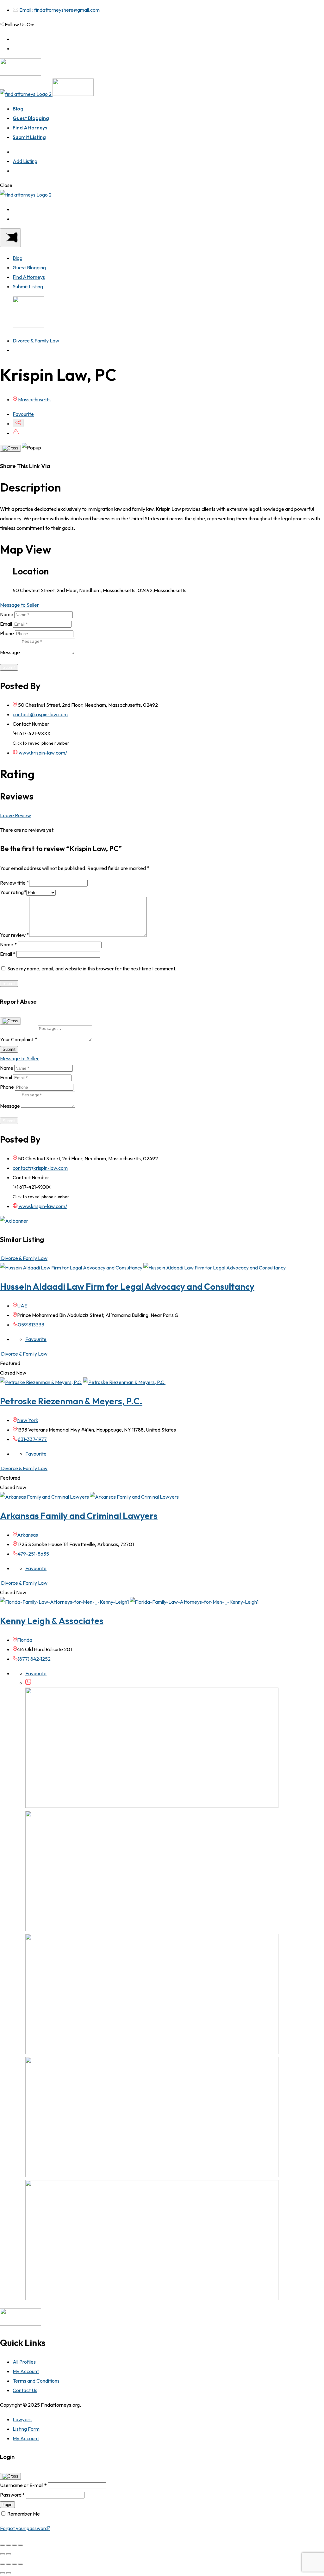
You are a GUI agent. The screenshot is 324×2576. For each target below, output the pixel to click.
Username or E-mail (23, 2485)
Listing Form (26, 2429)
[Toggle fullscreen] (15, 2545)
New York (28, 1420)
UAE (22, 1306)
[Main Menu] (10, 238)
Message (10, 652)
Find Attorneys (30, 128)
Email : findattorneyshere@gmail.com (59, 10)
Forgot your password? (25, 2528)
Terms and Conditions (36, 2381)
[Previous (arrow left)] (3, 2554)
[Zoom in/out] (21, 2545)
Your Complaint (19, 1039)
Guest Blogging (31, 118)
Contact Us (25, 2390)
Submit (9, 667)
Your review (15, 935)
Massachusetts (34, 399)
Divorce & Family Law (36, 341)
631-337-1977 (32, 1439)
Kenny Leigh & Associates (52, 1621)
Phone (7, 633)
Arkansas (28, 1535)
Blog (18, 109)
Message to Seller (19, 605)
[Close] (10, 448)
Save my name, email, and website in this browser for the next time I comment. (92, 968)
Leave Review (16, 815)
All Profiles (24, 2362)
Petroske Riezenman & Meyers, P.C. (71, 1401)
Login (7, 2505)
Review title (15, 883)
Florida (25, 1640)
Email (6, 624)
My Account (26, 2371)
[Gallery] (28, 1683)
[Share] (9, 2545)
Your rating (13, 892)
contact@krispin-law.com (40, 714)
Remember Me (24, 2514)
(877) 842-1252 (34, 1659)
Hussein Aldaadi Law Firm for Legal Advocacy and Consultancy (127, 1286)
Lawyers (22, 2419)
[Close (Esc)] (3, 2545)
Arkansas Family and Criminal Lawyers (79, 1516)
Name (7, 614)
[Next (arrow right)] (9, 2554)
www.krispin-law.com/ (42, 753)
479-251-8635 (33, 1554)
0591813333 (31, 1325)
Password (12, 2495)
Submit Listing (29, 137)
